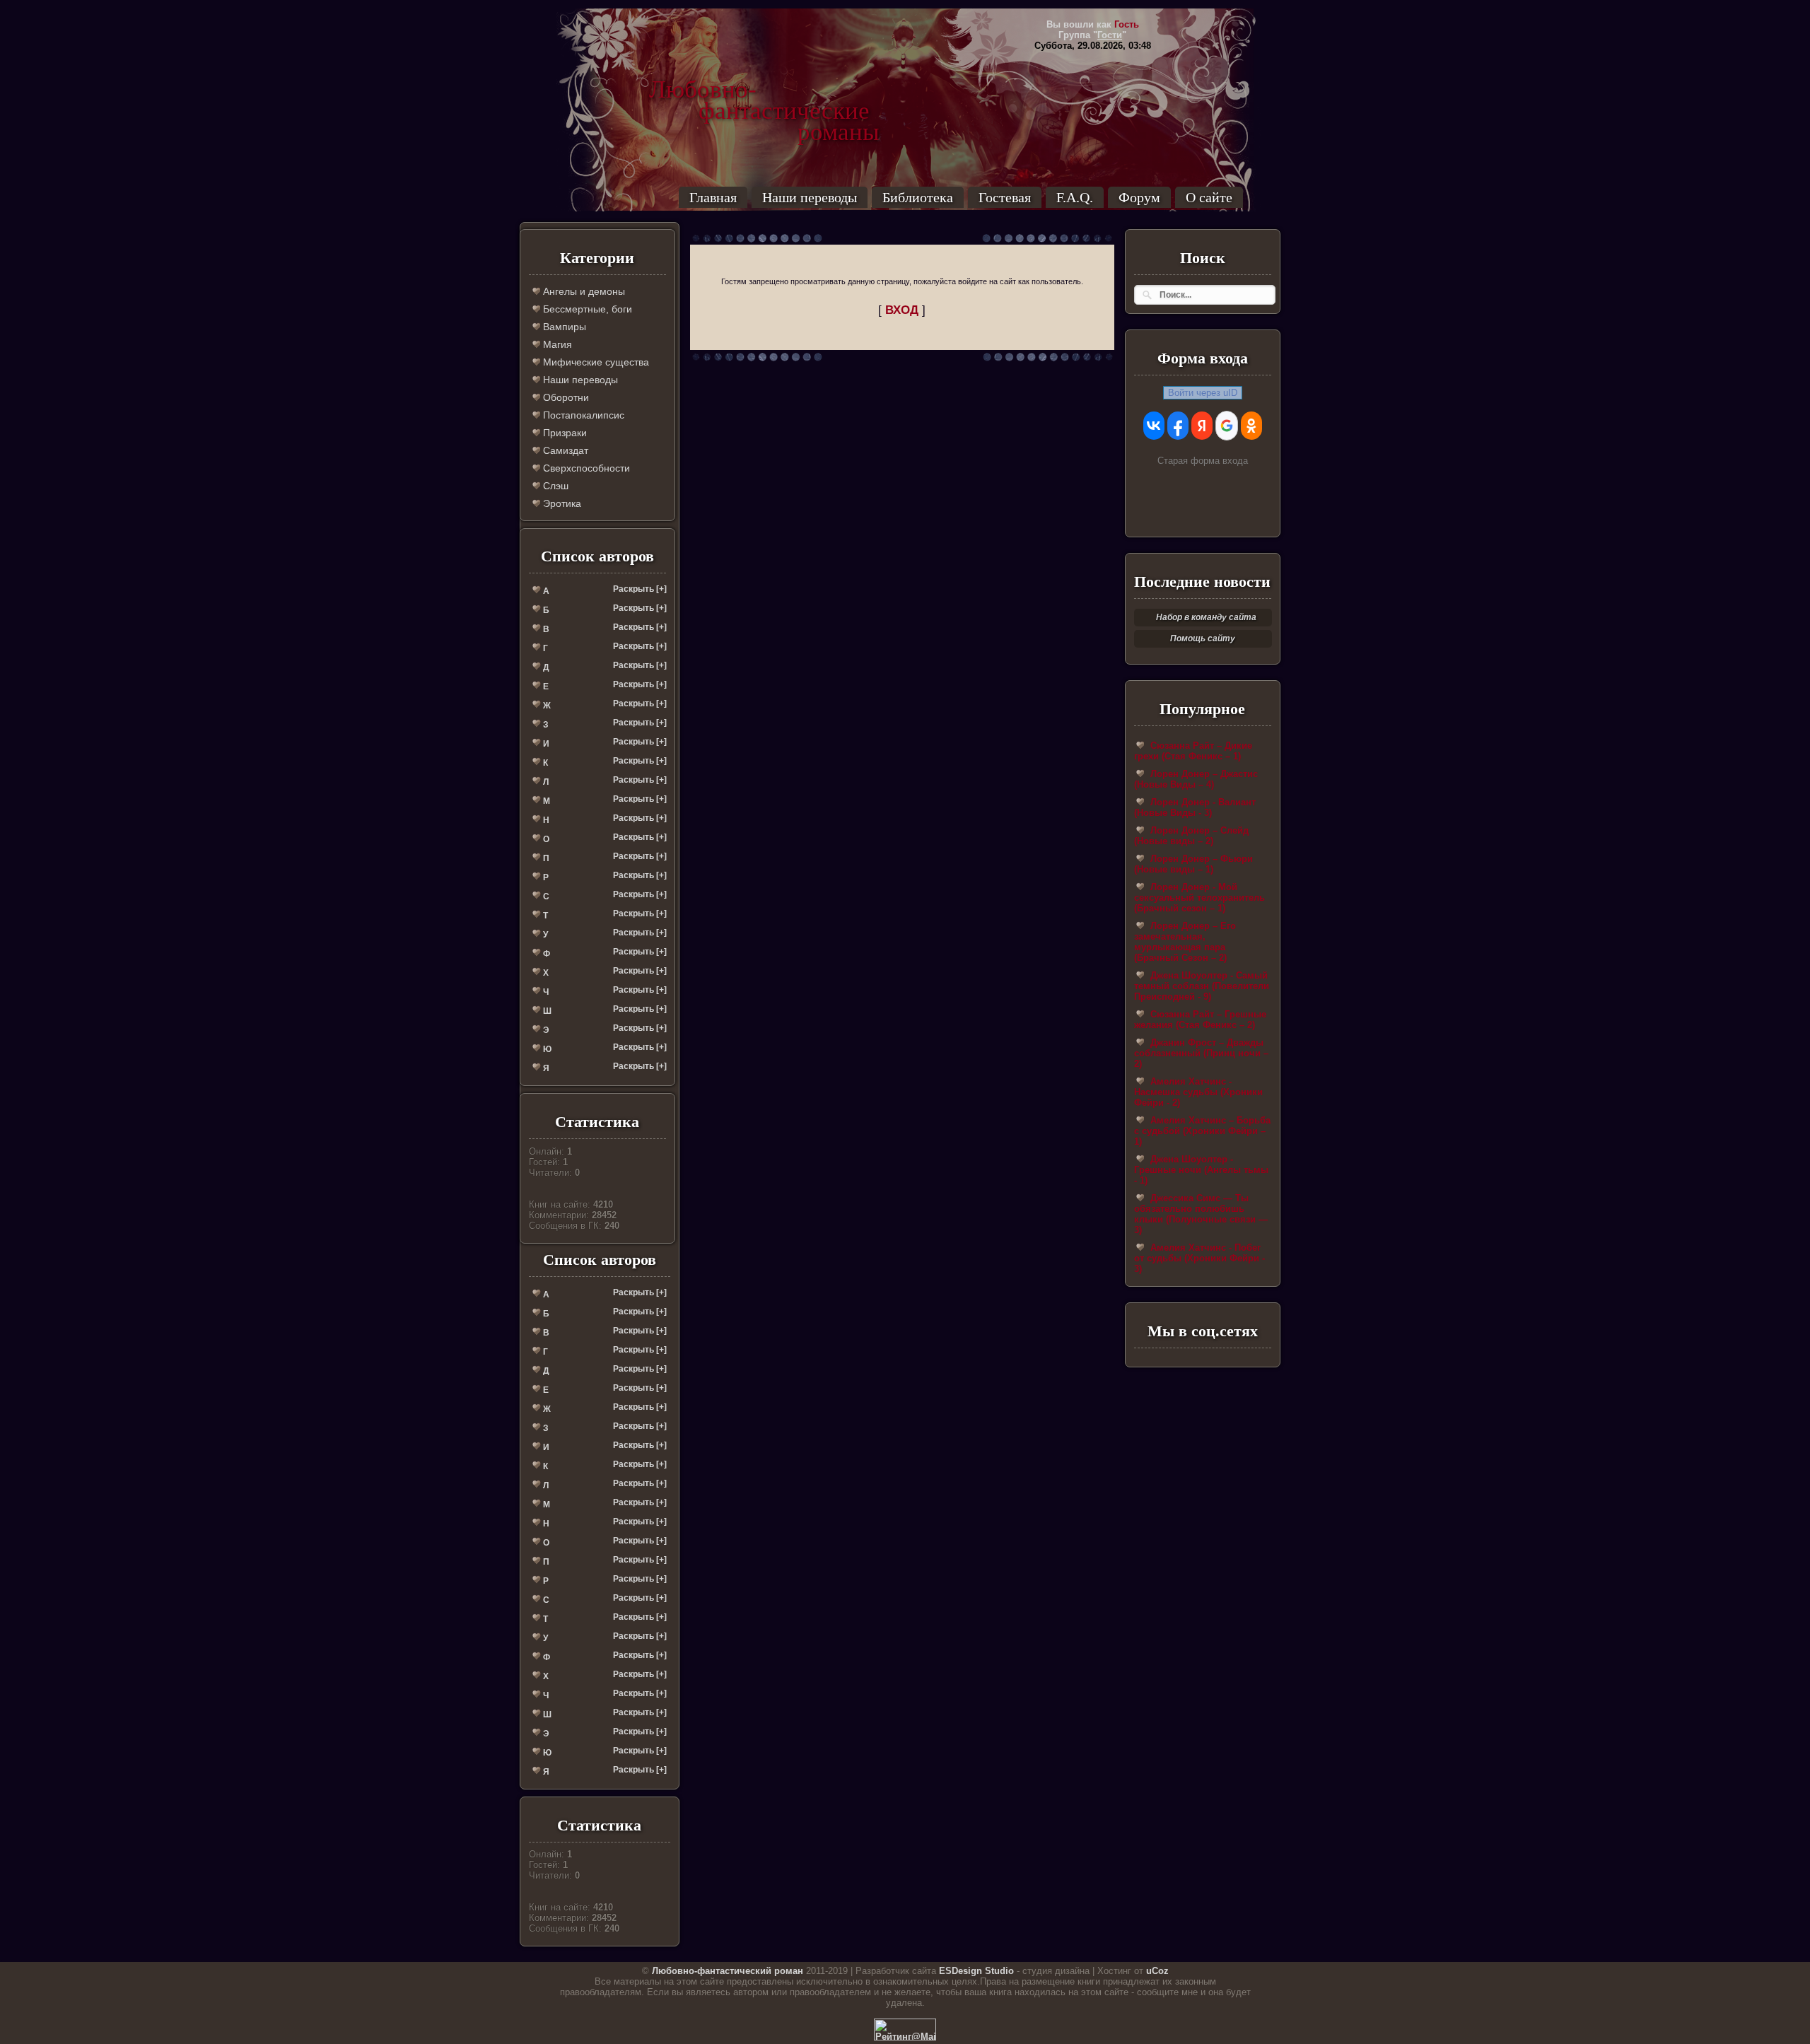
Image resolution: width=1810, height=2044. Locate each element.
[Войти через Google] (1227, 426)
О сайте (1209, 197)
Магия (556, 344)
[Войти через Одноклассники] (1251, 426)
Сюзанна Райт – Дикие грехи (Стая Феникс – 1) (1193, 751)
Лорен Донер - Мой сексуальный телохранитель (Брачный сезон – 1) (1199, 898)
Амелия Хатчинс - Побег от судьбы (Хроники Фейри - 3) (1199, 1258)
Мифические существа (595, 362)
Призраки (564, 433)
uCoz (1157, 1971)
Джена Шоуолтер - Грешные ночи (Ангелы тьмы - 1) (1201, 1170)
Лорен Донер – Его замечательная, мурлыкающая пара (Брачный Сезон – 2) (1185, 942)
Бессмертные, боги (586, 309)
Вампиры (563, 327)
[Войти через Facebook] (1178, 426)
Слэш (554, 486)
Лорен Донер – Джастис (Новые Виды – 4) (1196, 779)
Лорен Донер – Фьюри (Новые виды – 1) (1193, 864)
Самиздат (564, 450)
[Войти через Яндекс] (1202, 426)
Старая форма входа (1203, 461)
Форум (1139, 197)
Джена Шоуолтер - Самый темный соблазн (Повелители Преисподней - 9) (1202, 986)
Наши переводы (810, 197)
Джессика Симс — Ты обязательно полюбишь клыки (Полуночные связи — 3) (1201, 1214)
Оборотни (565, 397)
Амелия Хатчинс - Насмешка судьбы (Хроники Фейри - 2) (1198, 1092)
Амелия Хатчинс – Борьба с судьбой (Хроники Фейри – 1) (1202, 1131)
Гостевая (1005, 197)
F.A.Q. (1075, 197)
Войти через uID (1203, 393)
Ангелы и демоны (583, 291)
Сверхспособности (585, 468)
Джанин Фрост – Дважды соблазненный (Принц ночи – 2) (1201, 1053)
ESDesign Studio (976, 1971)
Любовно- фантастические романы (764, 90)
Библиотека (918, 197)
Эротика (561, 503)
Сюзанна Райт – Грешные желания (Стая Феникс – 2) (1200, 1020)
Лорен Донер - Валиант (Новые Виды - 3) (1195, 807)
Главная (713, 197)
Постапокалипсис (582, 415)
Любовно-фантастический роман (728, 1971)
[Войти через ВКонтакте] (1154, 426)
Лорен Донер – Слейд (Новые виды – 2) (1191, 836)
